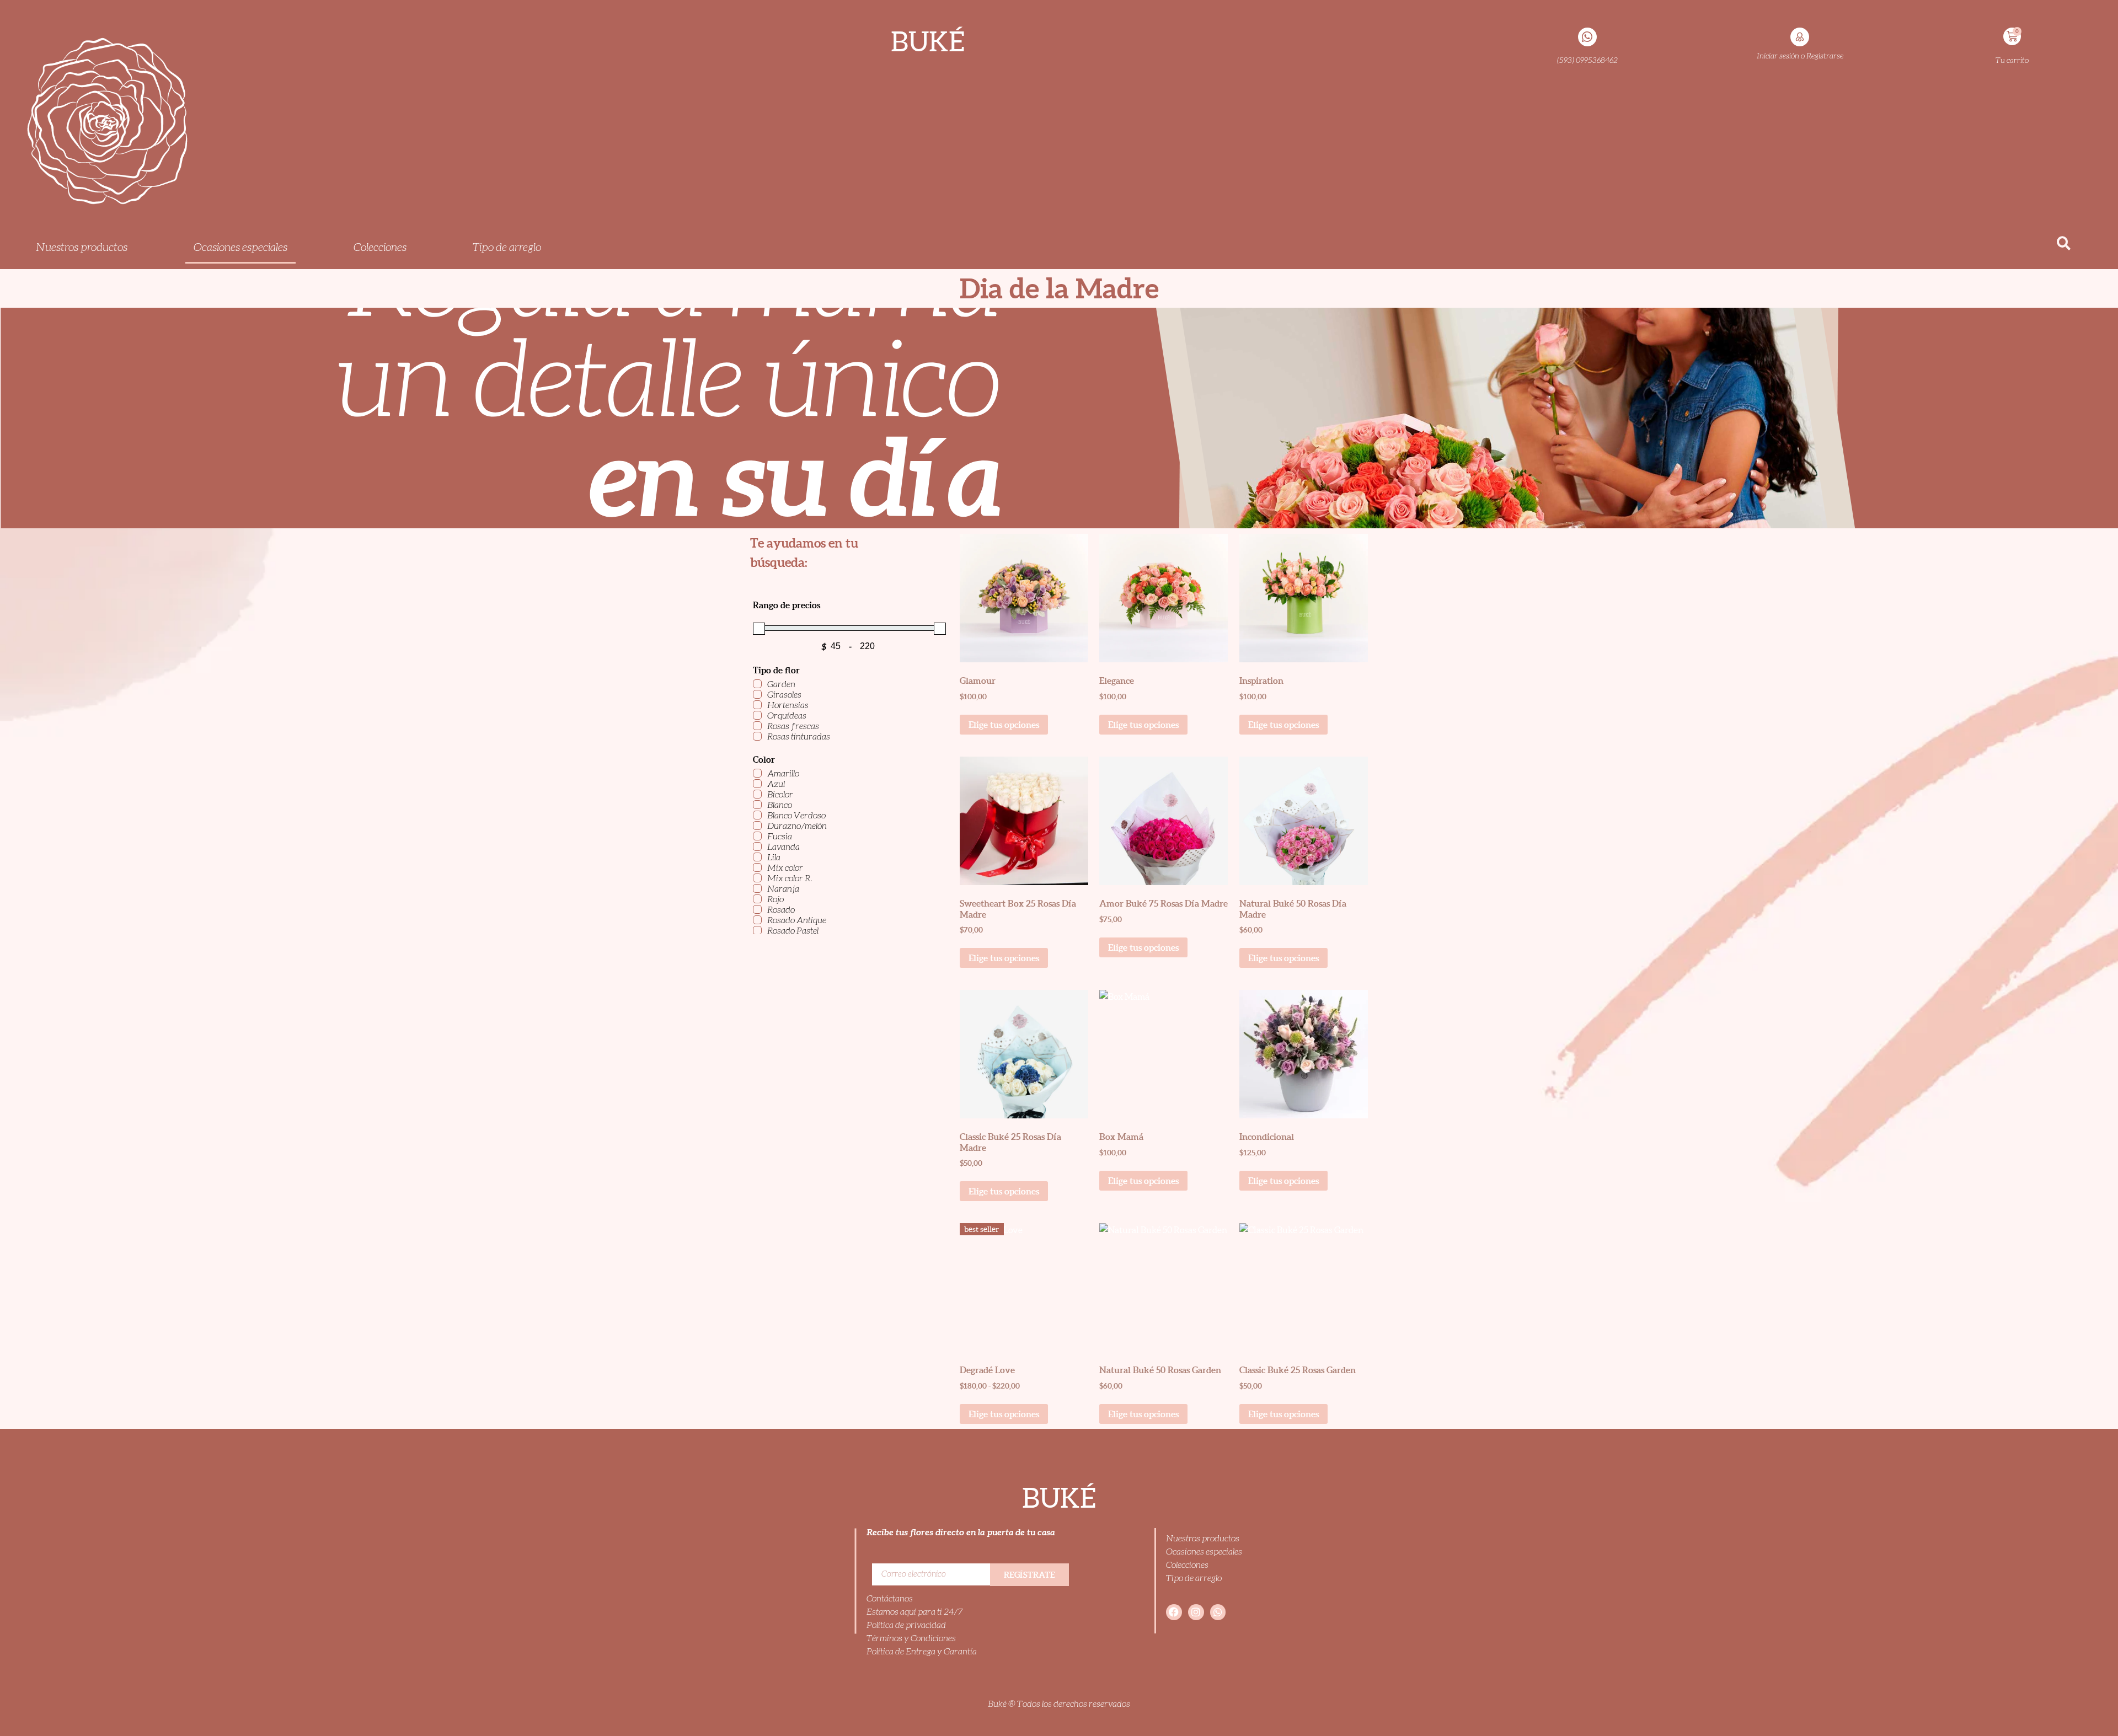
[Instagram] (1196, 1612)
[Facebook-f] (1174, 1612)
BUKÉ (928, 41)
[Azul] (757, 784)
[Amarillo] (757, 773)
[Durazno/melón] (757, 826)
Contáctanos (890, 1598)
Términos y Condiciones (911, 1638)
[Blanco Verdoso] (757, 815)
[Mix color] (757, 867)
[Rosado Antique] (757, 920)
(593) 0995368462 (1587, 60)
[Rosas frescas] (757, 726)
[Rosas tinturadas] (757, 736)
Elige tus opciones (1004, 725)
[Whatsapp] (1218, 1612)
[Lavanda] (757, 846)
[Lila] (757, 857)
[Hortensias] (757, 705)
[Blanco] (757, 805)
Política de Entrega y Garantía (922, 1651)
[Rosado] (757, 909)
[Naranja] (757, 888)
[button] (2064, 243)
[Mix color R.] (757, 878)
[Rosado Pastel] (757, 930)
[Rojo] (757, 899)
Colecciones (1187, 1565)
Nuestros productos (1203, 1538)
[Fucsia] (757, 836)
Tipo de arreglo (1194, 1578)
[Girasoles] (757, 694)
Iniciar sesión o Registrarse (1800, 56)
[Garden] (757, 684)
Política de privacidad (906, 1625)
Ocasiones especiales (1204, 1552)
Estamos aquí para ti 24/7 (915, 1612)
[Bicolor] (757, 794)
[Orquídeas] (757, 715)
